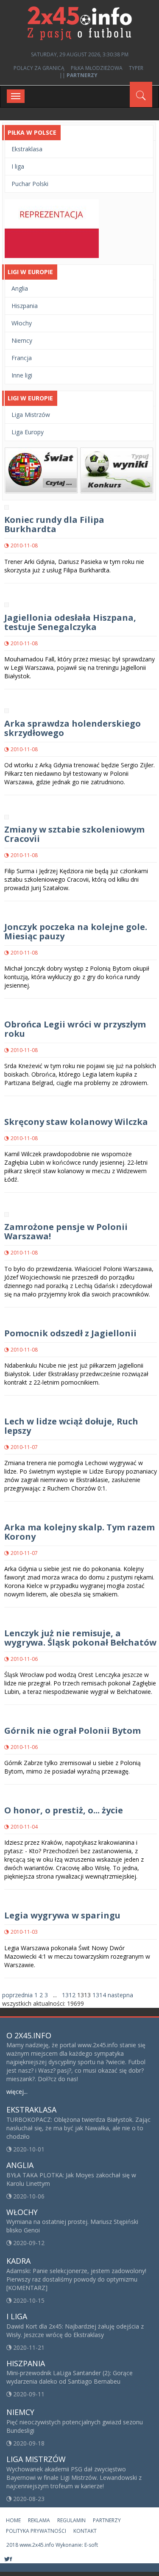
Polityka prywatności (36, 2531)
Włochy (22, 323)
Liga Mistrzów (31, 415)
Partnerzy (107, 2520)
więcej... (17, 2092)
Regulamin (71, 2520)
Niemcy (22, 340)
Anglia (20, 288)
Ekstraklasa (27, 149)
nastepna (120, 1995)
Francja (22, 358)
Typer (136, 68)
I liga (18, 166)
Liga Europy (28, 432)
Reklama (39, 2520)
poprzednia (17, 1995)
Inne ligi (22, 375)
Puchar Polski (30, 184)
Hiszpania (25, 306)
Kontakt (85, 2531)
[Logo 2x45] (80, 23)
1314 (99, 1995)
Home (13, 2520)
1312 (69, 1995)
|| (78, 75)
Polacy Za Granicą (39, 68)
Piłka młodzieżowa (97, 68)
